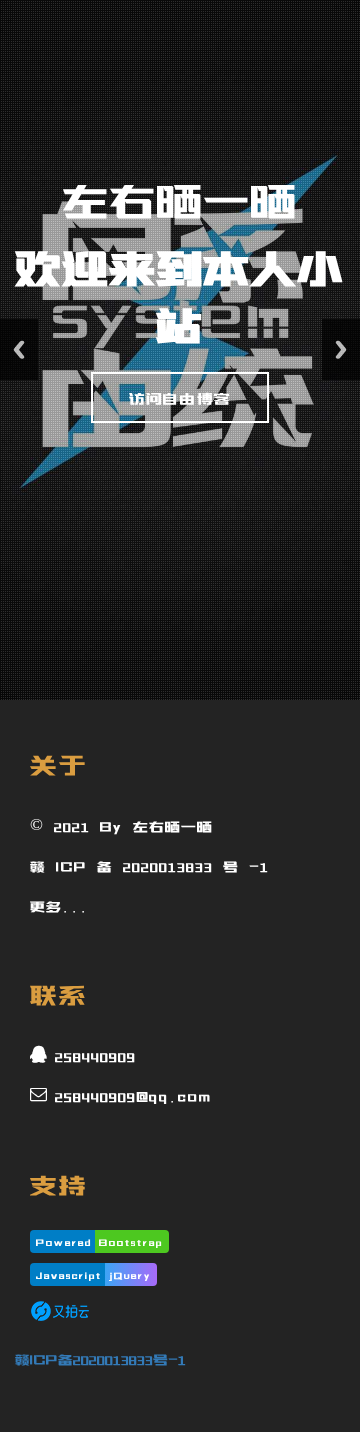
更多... (59, 904)
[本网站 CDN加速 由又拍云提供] (60, 1310)
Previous (19, 349)
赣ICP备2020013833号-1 (100, 1357)
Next (341, 349)
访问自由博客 (180, 398)
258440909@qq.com (133, 1094)
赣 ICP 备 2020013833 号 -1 (149, 864)
